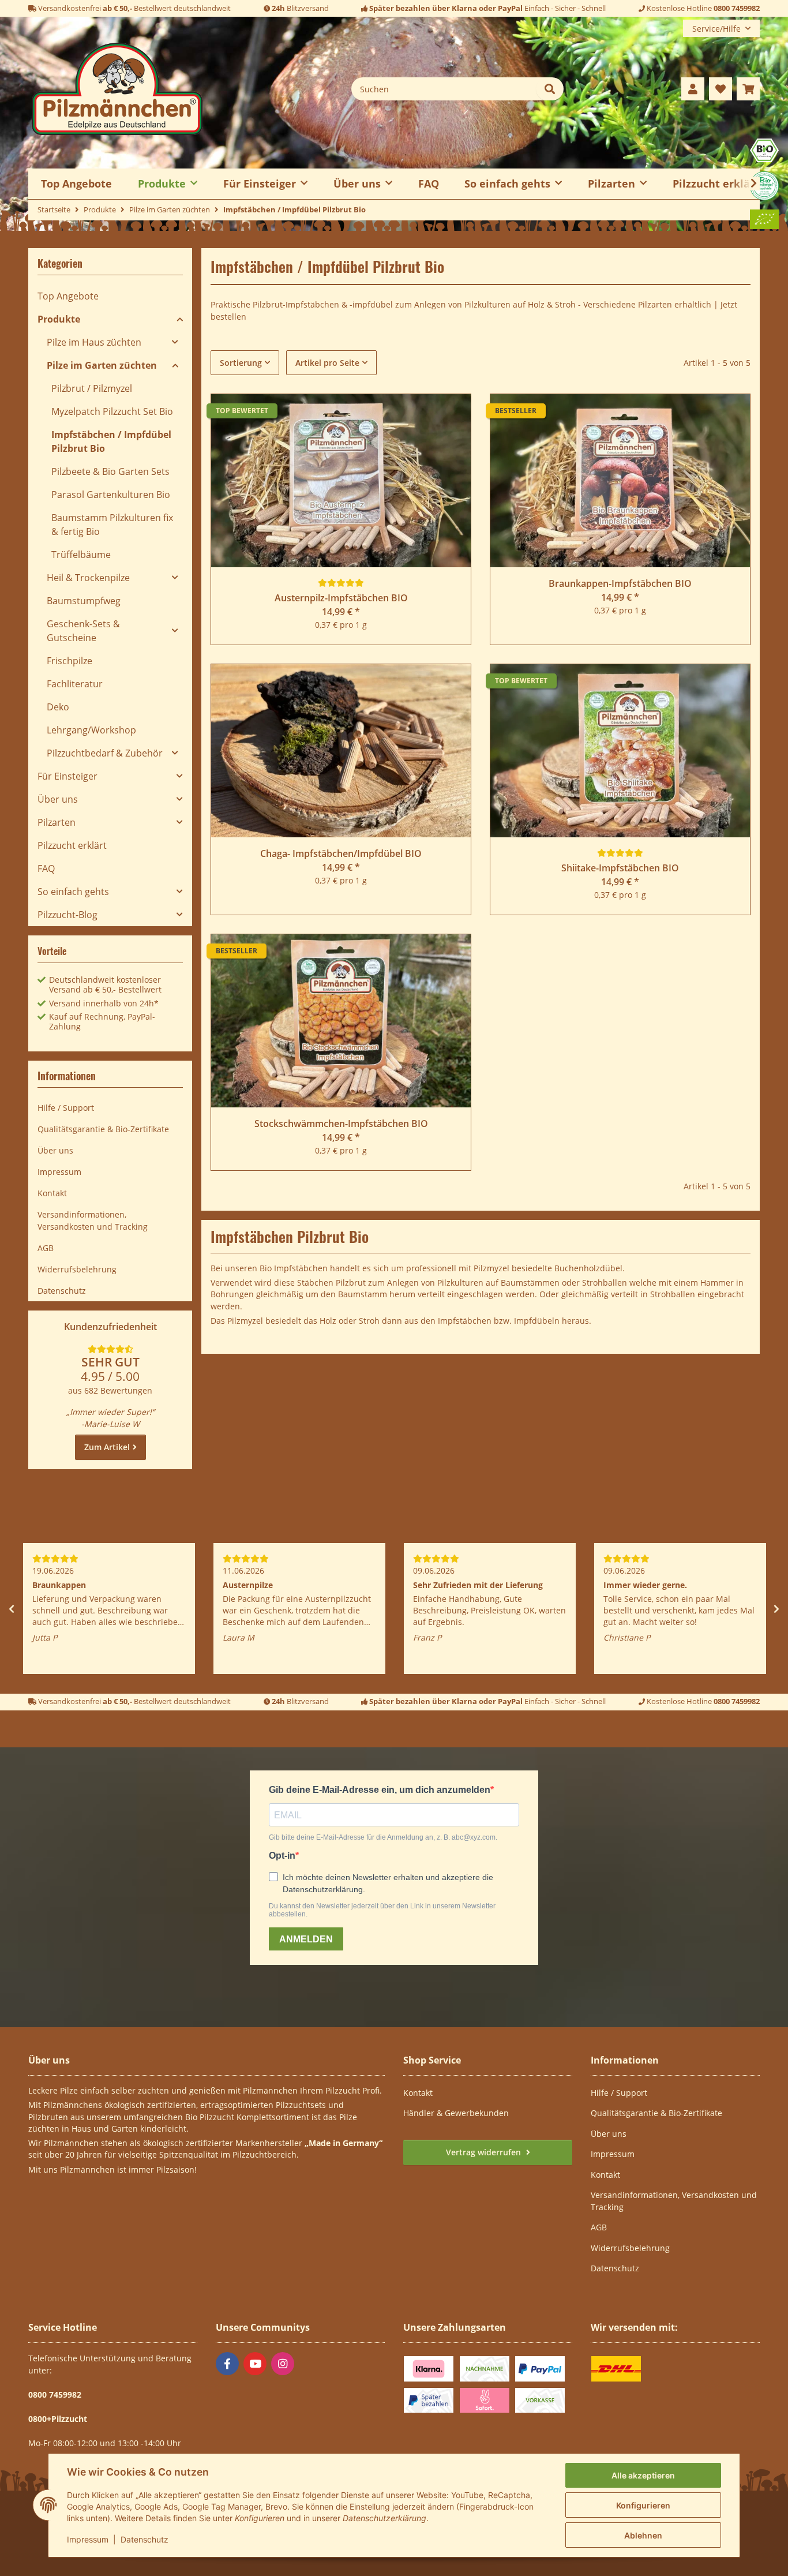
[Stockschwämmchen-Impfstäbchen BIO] (341, 1021)
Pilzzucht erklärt (716, 183)
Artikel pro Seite (327, 363)
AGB (46, 1248)
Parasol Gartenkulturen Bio (111, 495)
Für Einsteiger (67, 776)
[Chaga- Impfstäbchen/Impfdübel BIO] (341, 751)
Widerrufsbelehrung (77, 1269)
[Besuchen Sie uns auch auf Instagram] (283, 2364)
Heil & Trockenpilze (88, 578)
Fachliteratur (75, 684)
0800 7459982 (737, 8)
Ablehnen (643, 2535)
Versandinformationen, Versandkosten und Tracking (93, 1220)
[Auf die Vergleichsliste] (421, 414)
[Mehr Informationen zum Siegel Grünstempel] (764, 185)
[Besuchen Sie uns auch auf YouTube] (255, 2364)
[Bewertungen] (341, 583)
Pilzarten (57, 822)
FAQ (429, 183)
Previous (12, 1609)
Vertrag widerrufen (485, 2152)
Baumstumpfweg (84, 601)
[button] (693, 89)
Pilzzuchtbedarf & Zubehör (105, 753)
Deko (58, 707)
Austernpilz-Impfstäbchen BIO (341, 598)
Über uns (58, 799)
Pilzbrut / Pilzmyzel (92, 388)
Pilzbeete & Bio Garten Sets (110, 471)
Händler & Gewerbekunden (456, 2113)
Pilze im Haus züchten (94, 342)
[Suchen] (550, 89)
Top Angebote (68, 296)
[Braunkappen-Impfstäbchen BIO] (620, 481)
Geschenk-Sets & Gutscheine (83, 631)
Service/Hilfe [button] (716, 29)
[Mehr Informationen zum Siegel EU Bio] (764, 218)
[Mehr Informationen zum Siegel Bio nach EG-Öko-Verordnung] (764, 149)
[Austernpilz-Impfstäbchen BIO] (341, 481)
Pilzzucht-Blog (67, 915)
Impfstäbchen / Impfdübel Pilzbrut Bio (111, 441)
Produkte (59, 319)
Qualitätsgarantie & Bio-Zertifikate (103, 1129)
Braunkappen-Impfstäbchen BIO (620, 583)
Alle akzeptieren (643, 2475)
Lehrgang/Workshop (91, 730)
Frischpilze (70, 661)
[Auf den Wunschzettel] (451, 414)
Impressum (88, 2539)
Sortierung (241, 363)
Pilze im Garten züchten (102, 365)
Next (776, 1609)
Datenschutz (145, 2539)
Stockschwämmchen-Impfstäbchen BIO (341, 1124)
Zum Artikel (107, 1447)
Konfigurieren (643, 2505)
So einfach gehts (73, 892)
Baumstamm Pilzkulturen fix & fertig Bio (112, 525)
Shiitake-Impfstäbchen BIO (620, 868)
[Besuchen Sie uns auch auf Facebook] (227, 2364)
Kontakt (52, 1193)
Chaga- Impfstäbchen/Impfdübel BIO (341, 853)
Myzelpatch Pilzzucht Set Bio (112, 411)
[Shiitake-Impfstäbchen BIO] (620, 751)
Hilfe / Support (66, 1108)
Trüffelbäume (81, 555)
